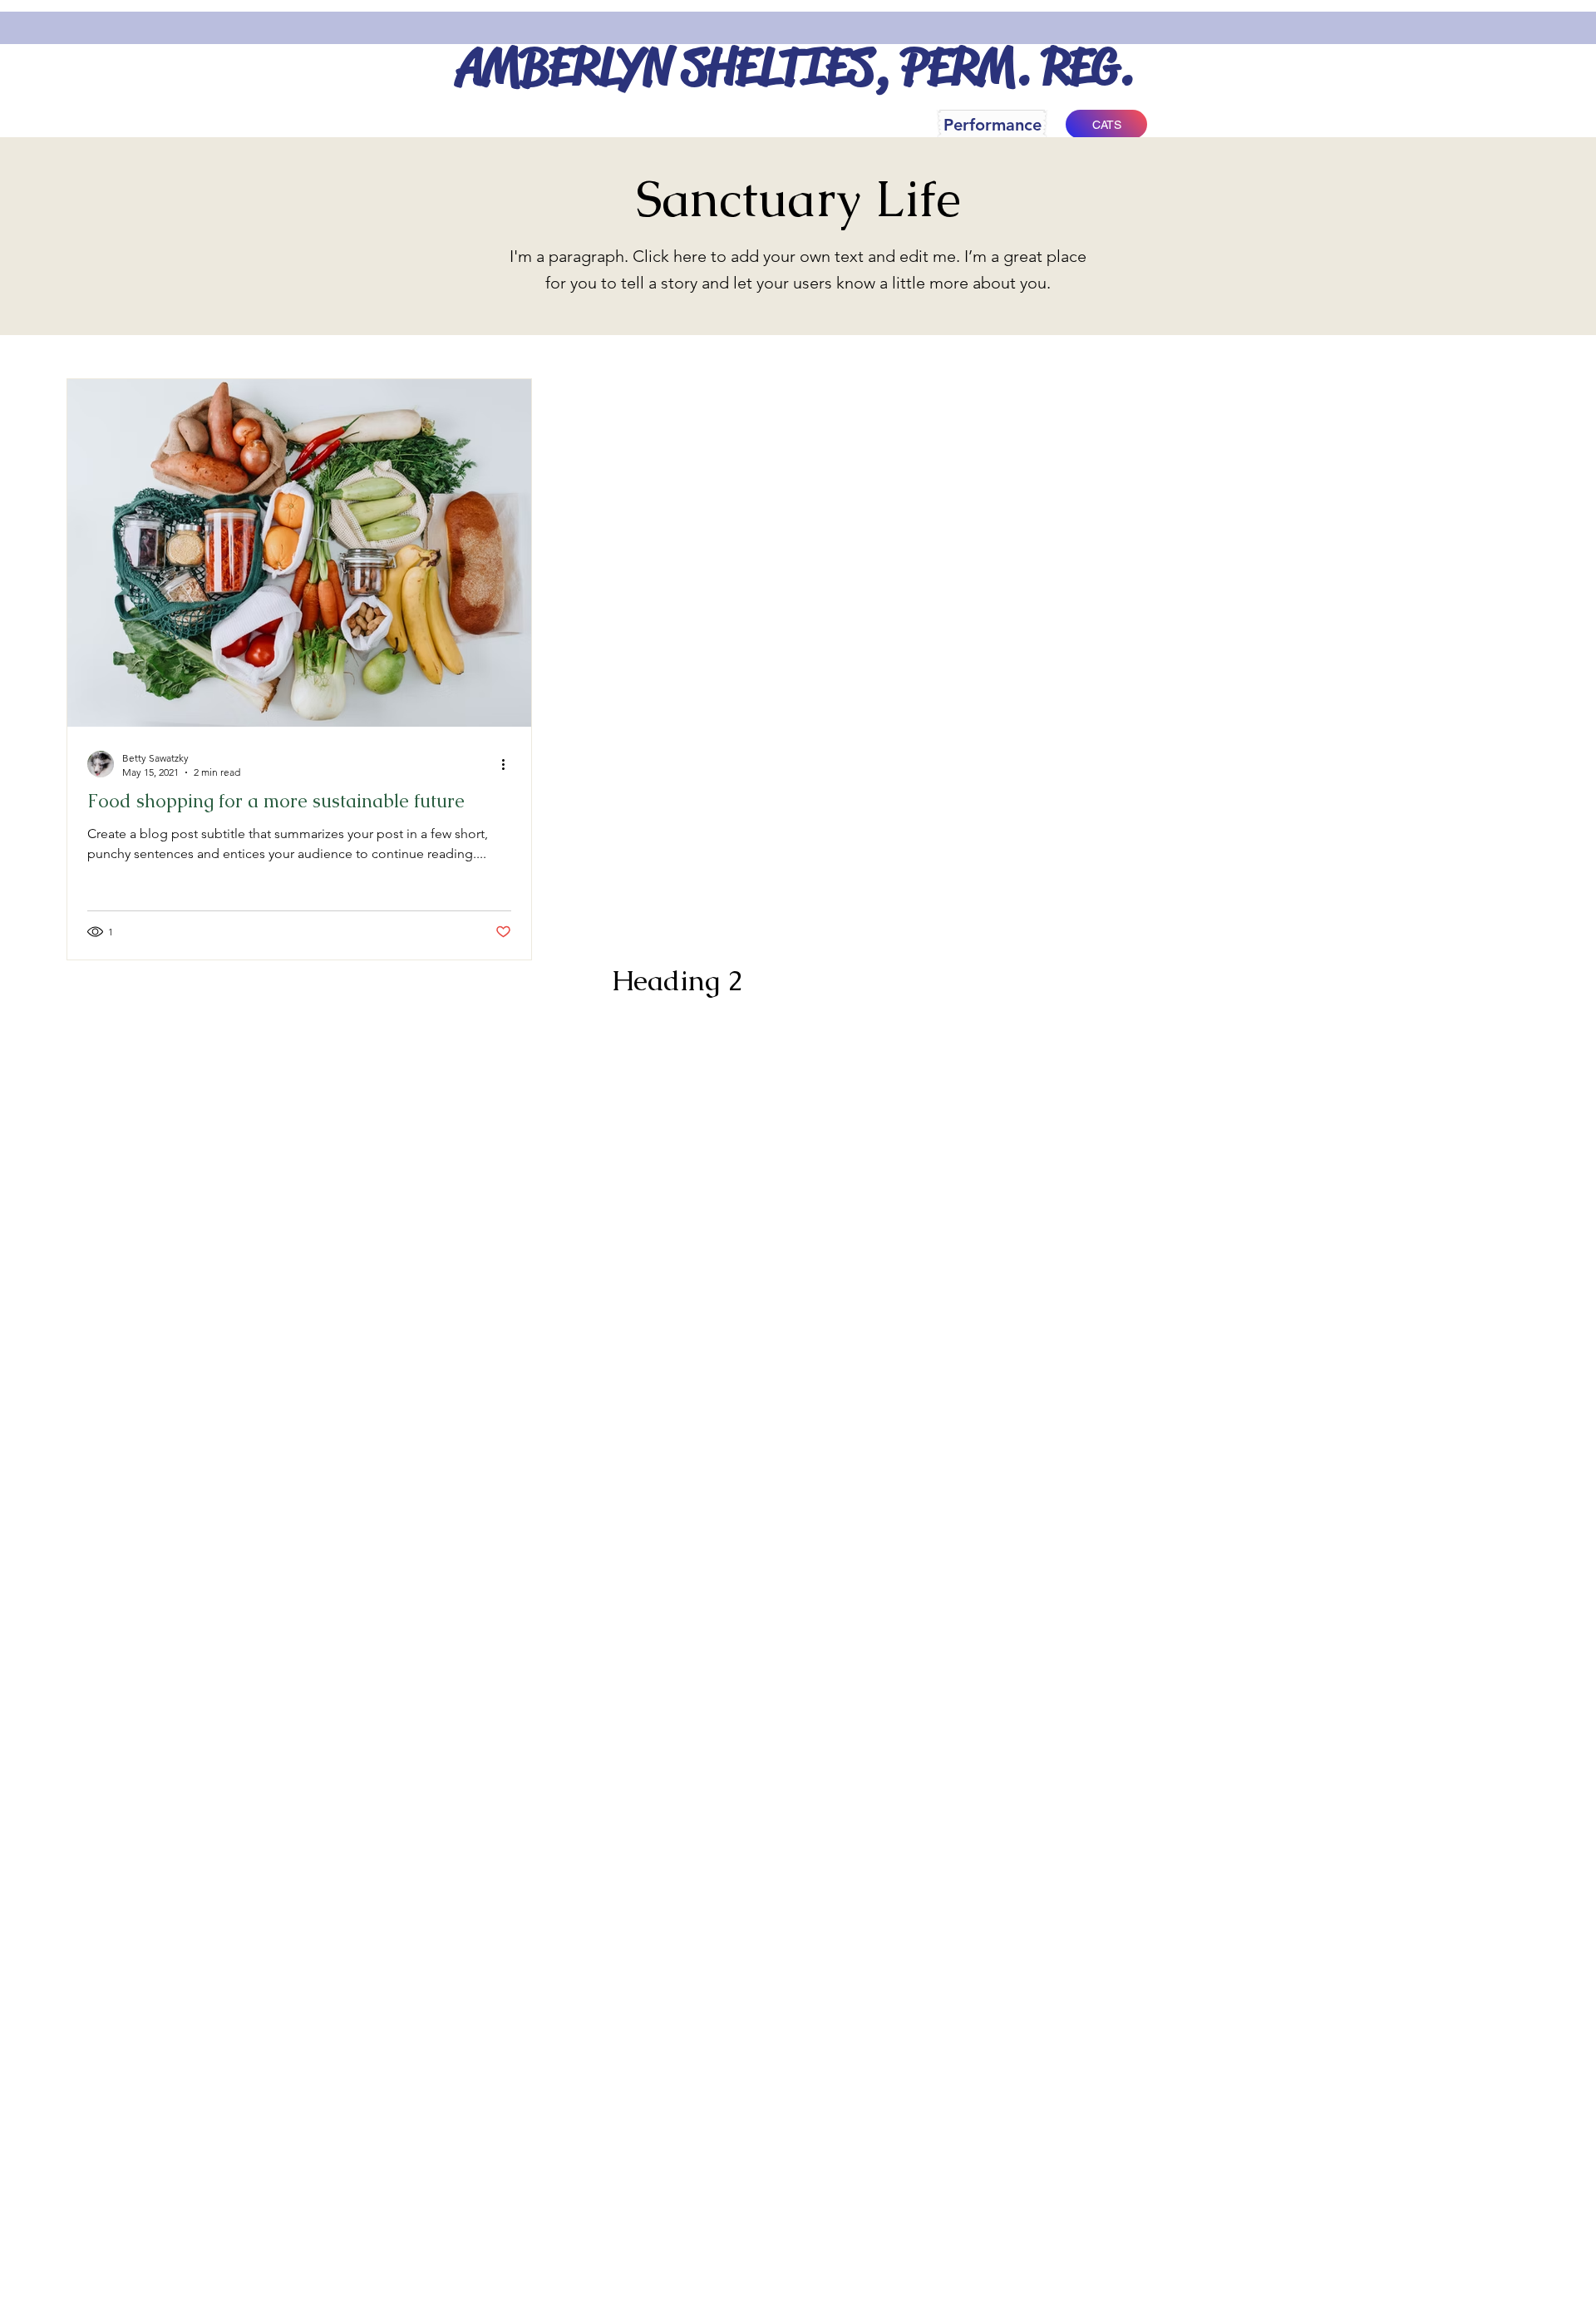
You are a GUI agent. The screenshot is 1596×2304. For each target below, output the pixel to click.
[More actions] (509, 764)
